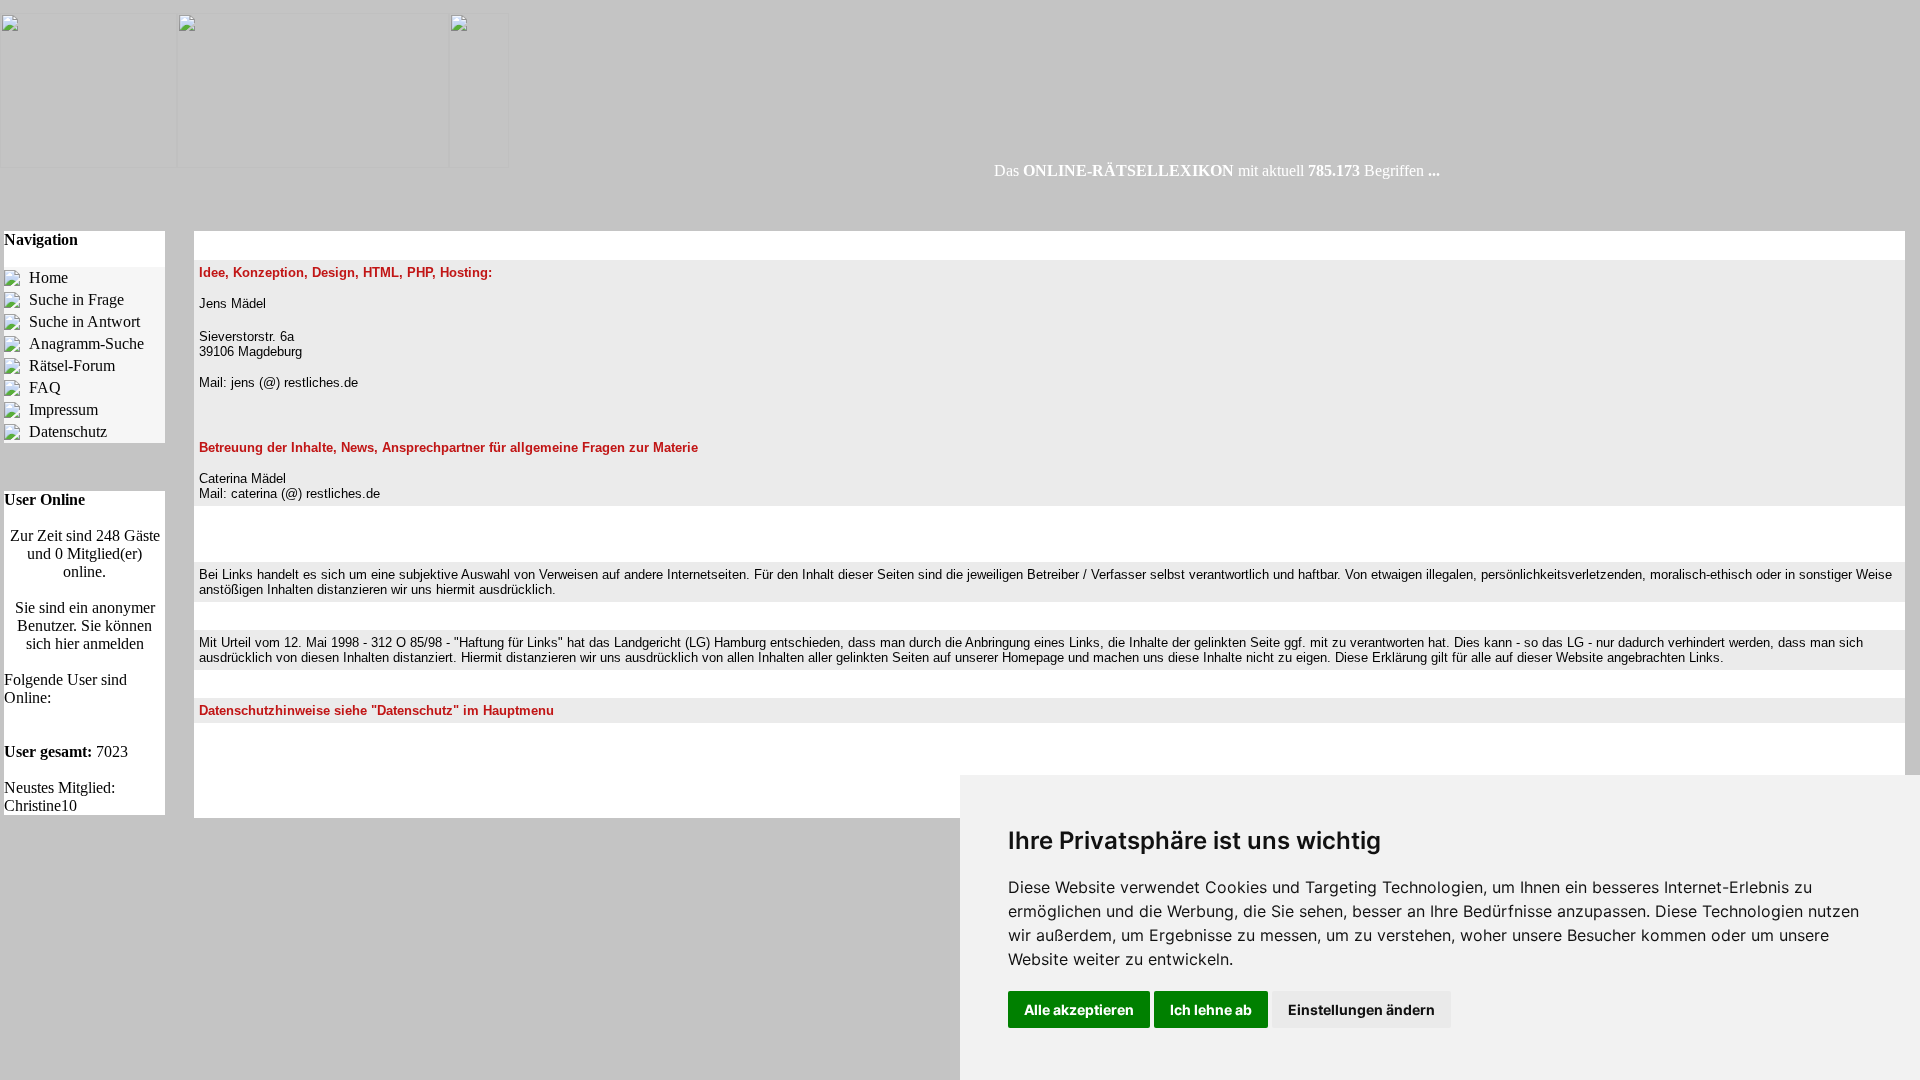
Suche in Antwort (84, 321)
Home (48, 277)
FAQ (45, 387)
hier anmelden (99, 643)
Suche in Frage (76, 299)
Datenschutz (68, 431)
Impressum (63, 409)
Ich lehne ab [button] (1211, 1009)
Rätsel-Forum (72, 365)
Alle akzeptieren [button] (1079, 1009)
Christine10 (40, 805)
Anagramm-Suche (86, 343)
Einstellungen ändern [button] (1361, 1009)
